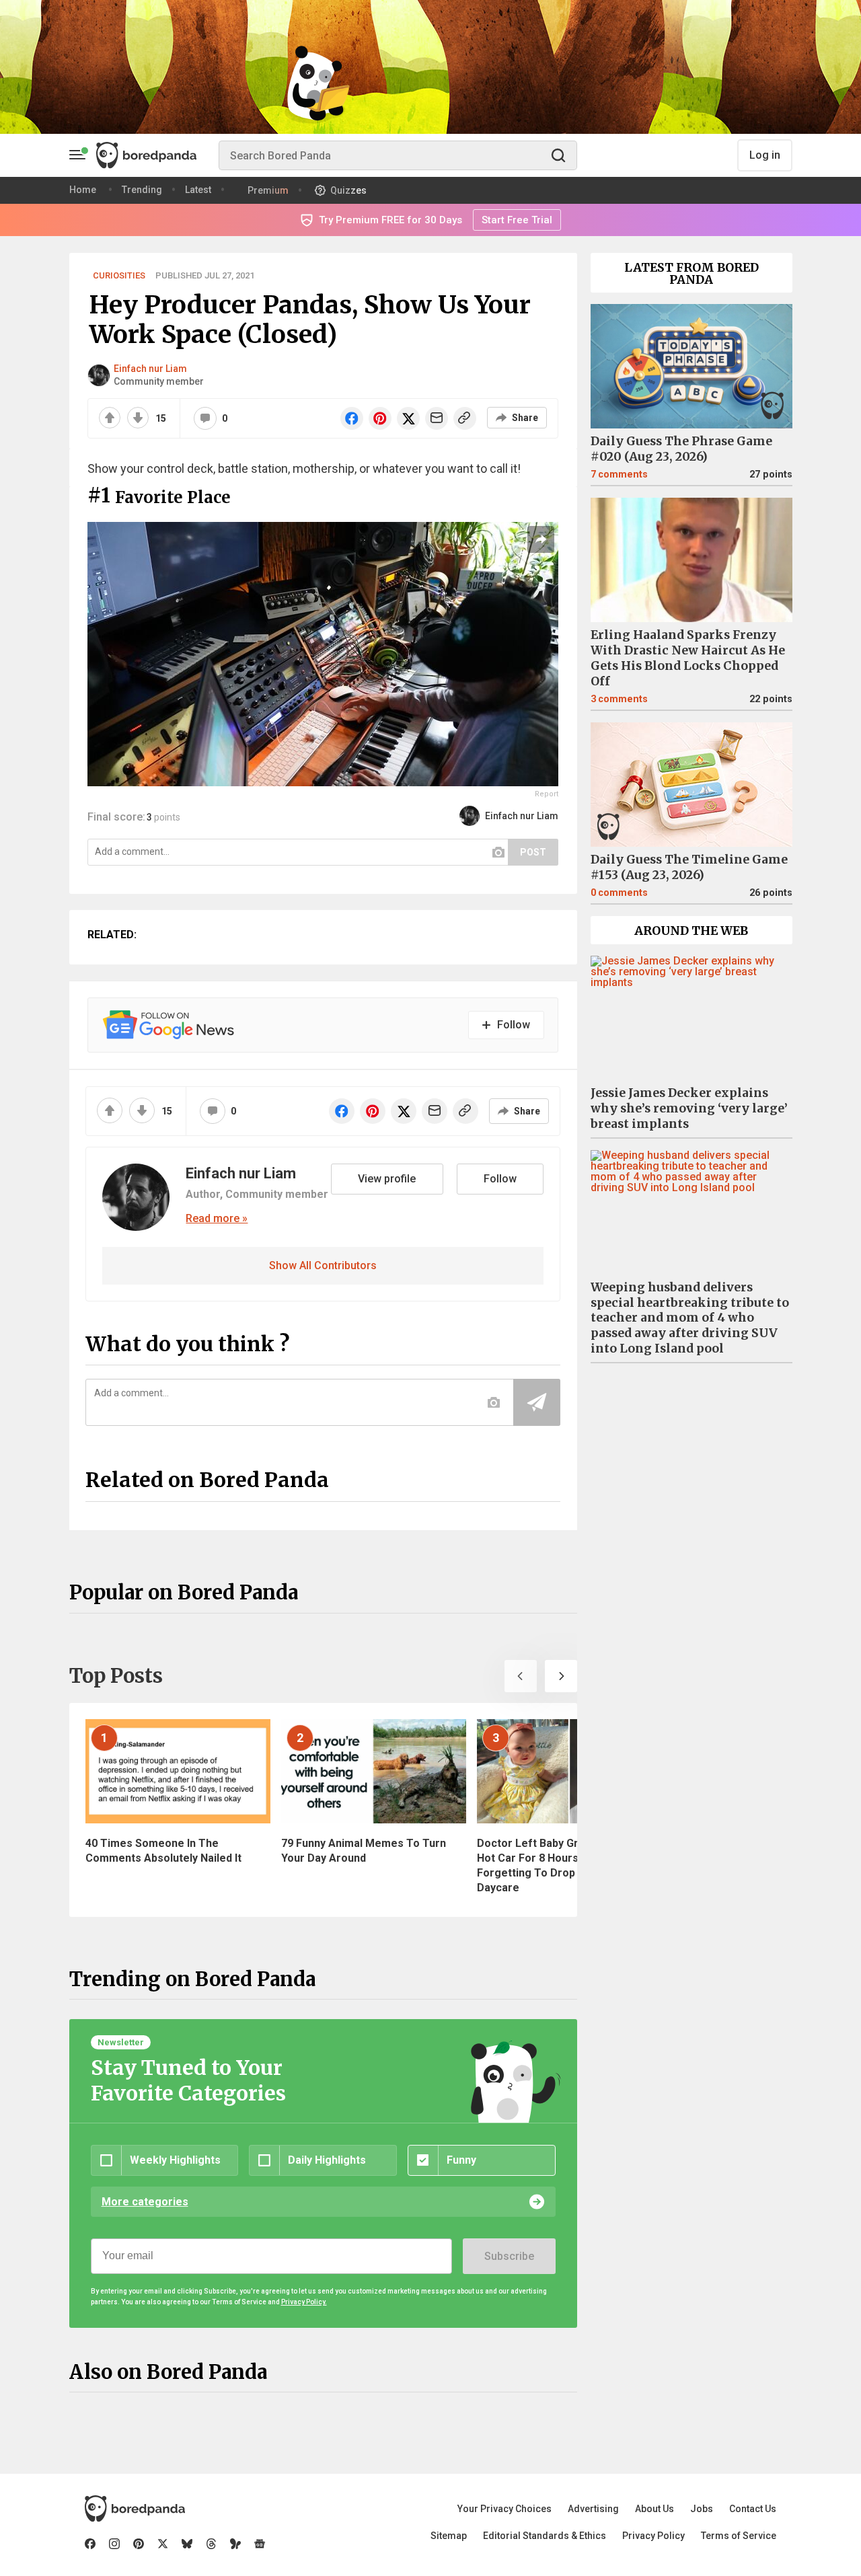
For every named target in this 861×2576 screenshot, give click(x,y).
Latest (198, 190)
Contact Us (753, 2509)
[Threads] (211, 2544)
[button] (521, 1676)
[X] (163, 2544)
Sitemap (449, 2536)
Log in (765, 155)
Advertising (593, 2509)
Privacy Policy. (304, 2302)
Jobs (702, 2509)
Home (83, 190)
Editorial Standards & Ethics (545, 2536)
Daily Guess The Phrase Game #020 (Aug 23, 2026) (681, 449)
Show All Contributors (323, 1265)
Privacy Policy (653, 2536)
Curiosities (119, 275)
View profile (387, 1179)
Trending (142, 190)
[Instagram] (114, 2544)
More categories (145, 2202)
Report (547, 794)
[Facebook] (90, 2544)
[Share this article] (541, 539)
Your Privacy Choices (504, 2509)
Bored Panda (135, 2509)
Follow (500, 1179)
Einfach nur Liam (150, 369)
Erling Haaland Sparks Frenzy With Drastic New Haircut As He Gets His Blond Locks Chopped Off (688, 658)
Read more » (217, 1219)
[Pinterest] (139, 2544)
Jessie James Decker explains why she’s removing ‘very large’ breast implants (689, 1108)
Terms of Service (739, 2536)
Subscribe (509, 2256)
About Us (654, 2509)
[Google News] (260, 2544)
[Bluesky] (187, 2544)
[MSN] (235, 2544)
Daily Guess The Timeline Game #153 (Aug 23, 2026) (689, 867)
